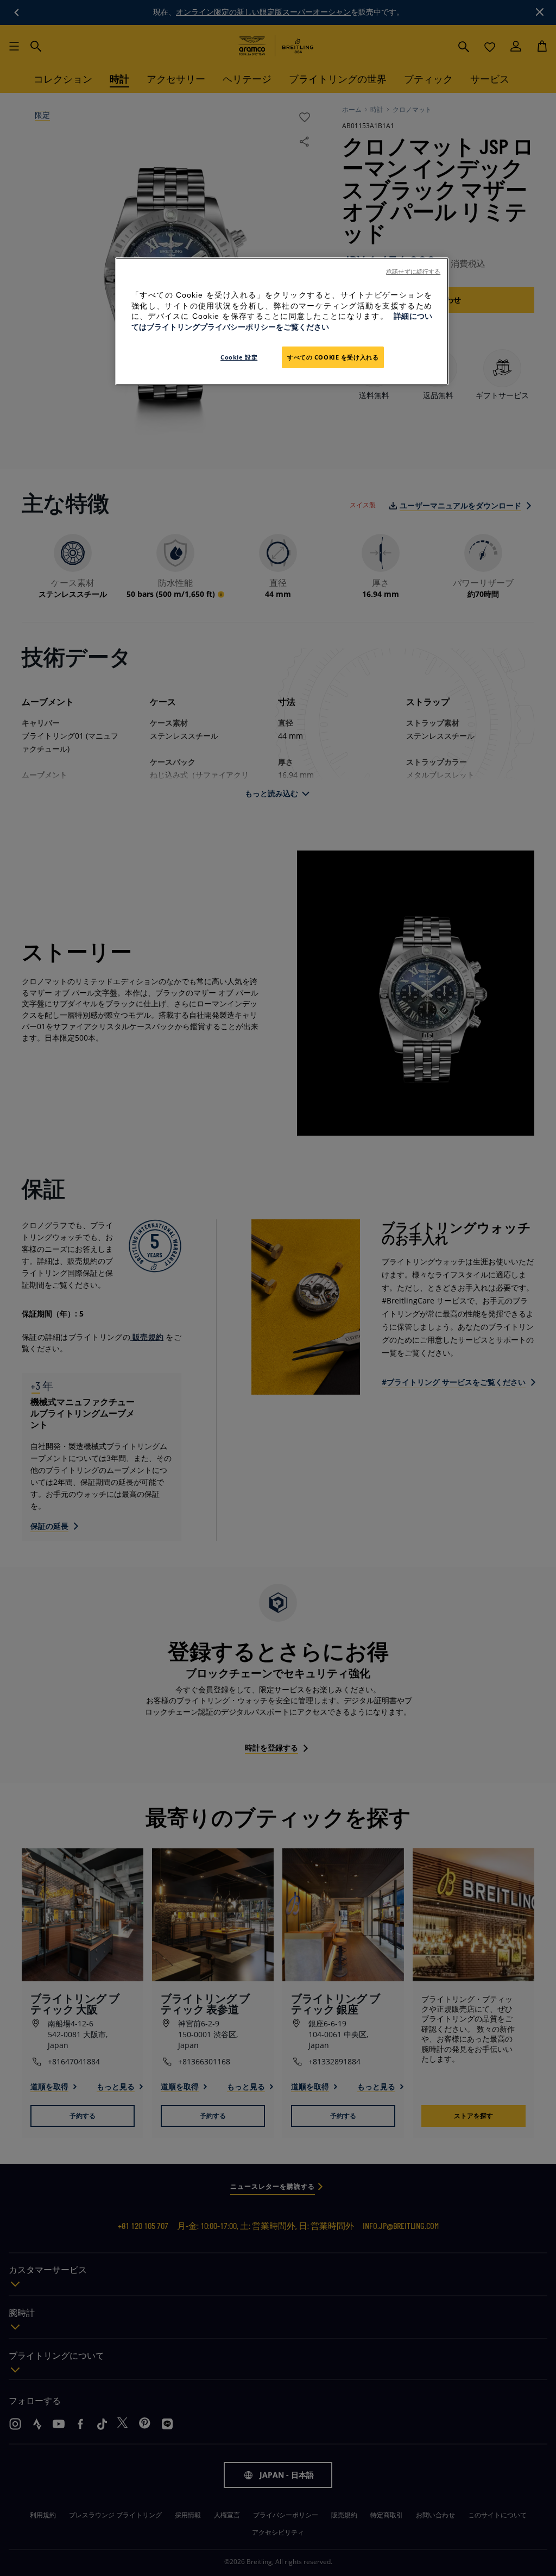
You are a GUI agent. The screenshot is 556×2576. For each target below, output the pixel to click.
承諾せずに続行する (413, 272)
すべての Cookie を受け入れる (333, 357)
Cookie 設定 (239, 357)
